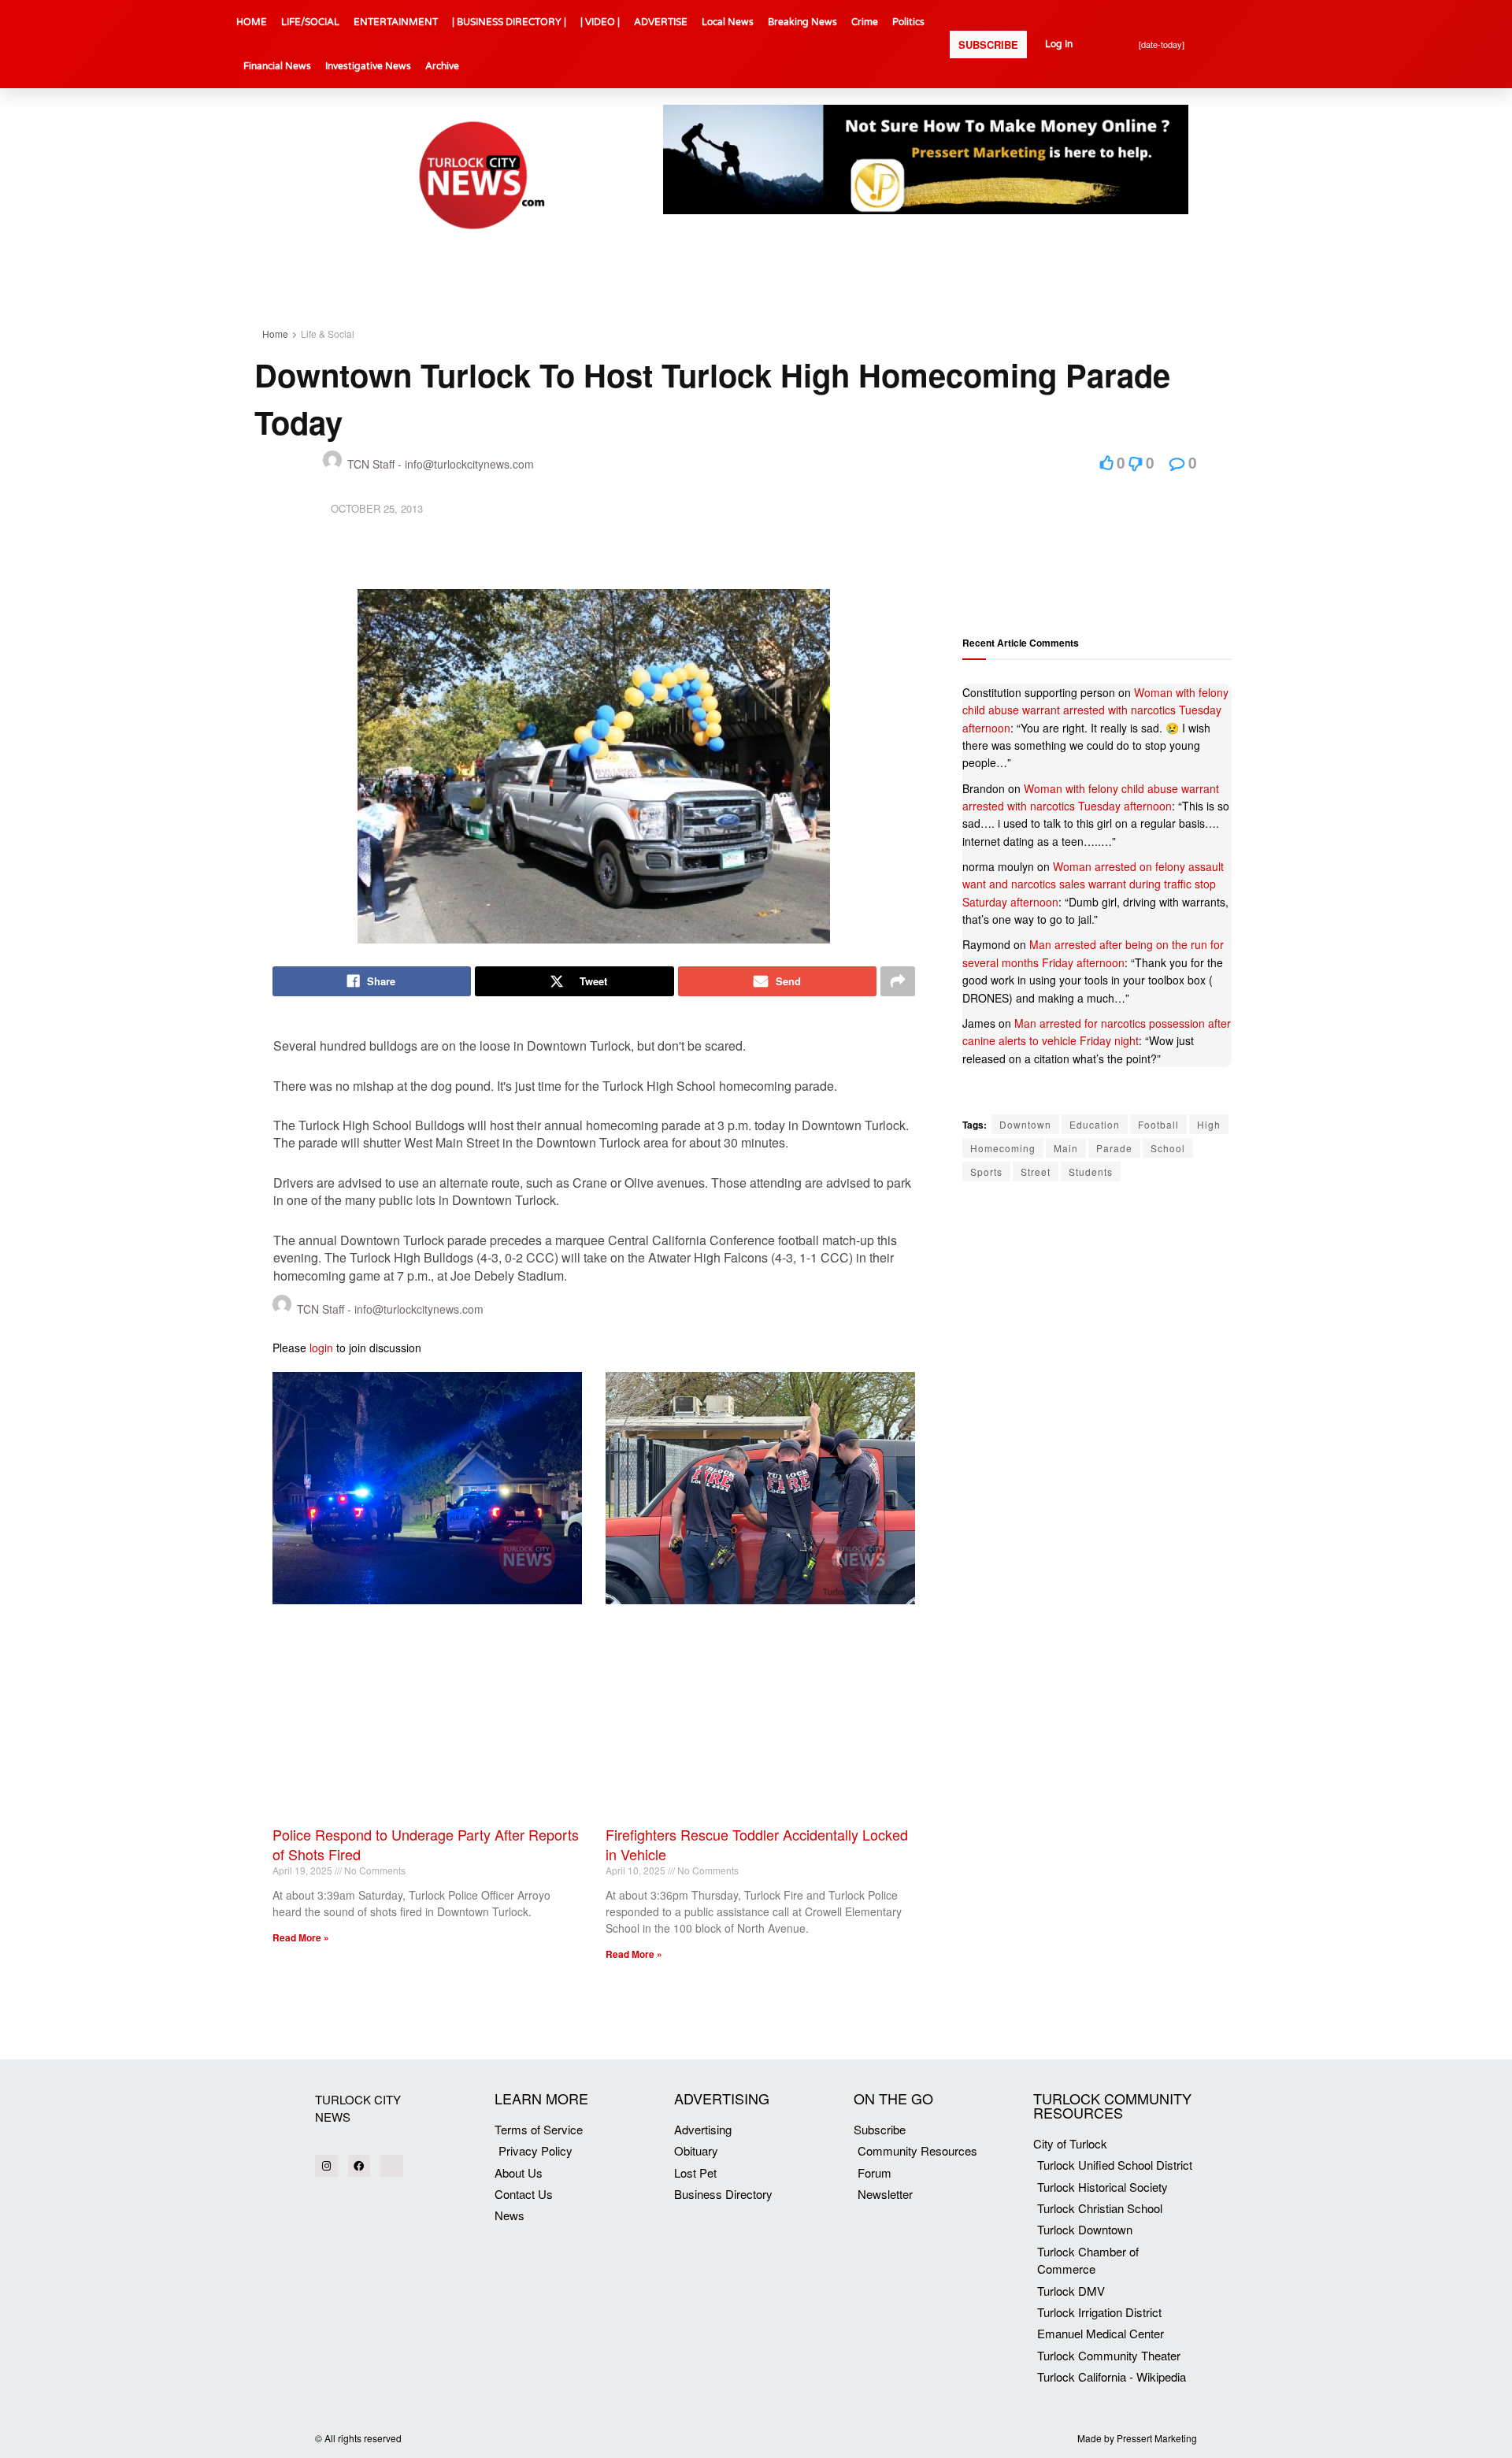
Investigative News (368, 66)
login (321, 1348)
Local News (728, 22)
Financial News (277, 66)
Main (1066, 1148)
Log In (1059, 44)
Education (1095, 1124)
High (1209, 1124)
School (1168, 1148)
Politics (908, 22)
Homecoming (1003, 1148)
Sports (986, 1172)
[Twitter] (392, 2166)
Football (1158, 1124)
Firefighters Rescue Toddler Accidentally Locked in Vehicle (757, 1844)
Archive (442, 66)
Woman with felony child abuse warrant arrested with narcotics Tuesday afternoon (1095, 710)
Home (275, 334)
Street (1036, 1172)
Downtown (1025, 1124)
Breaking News (802, 22)
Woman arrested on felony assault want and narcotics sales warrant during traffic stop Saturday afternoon (1093, 884)
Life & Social (328, 334)
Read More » (301, 1937)
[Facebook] (359, 2166)
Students (1091, 1172)
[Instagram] (326, 2166)
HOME (252, 22)
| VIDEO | (600, 22)
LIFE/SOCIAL (310, 22)
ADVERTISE (661, 22)
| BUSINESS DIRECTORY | (509, 22)
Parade (1114, 1148)
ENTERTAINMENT (396, 22)
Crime (865, 22)
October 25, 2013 (377, 508)
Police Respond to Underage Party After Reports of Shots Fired (426, 1844)
